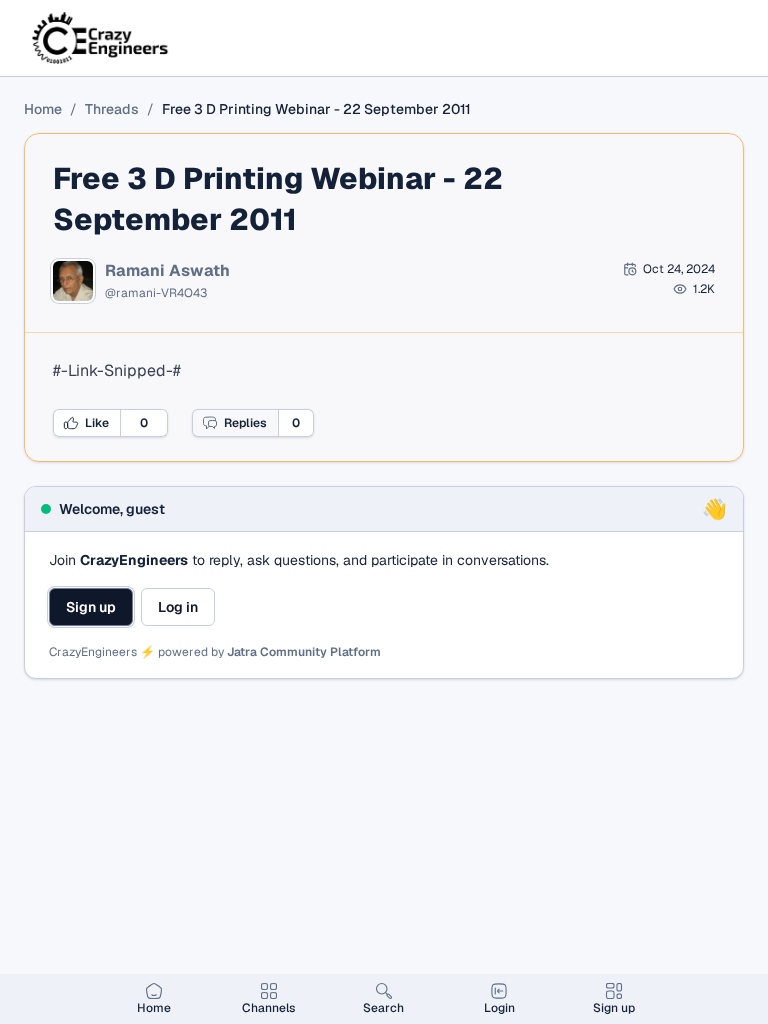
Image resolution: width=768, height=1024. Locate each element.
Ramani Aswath (167, 271)
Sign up (91, 607)
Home (43, 109)
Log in (178, 607)
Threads (112, 109)
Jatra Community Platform (304, 652)
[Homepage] (101, 38)
